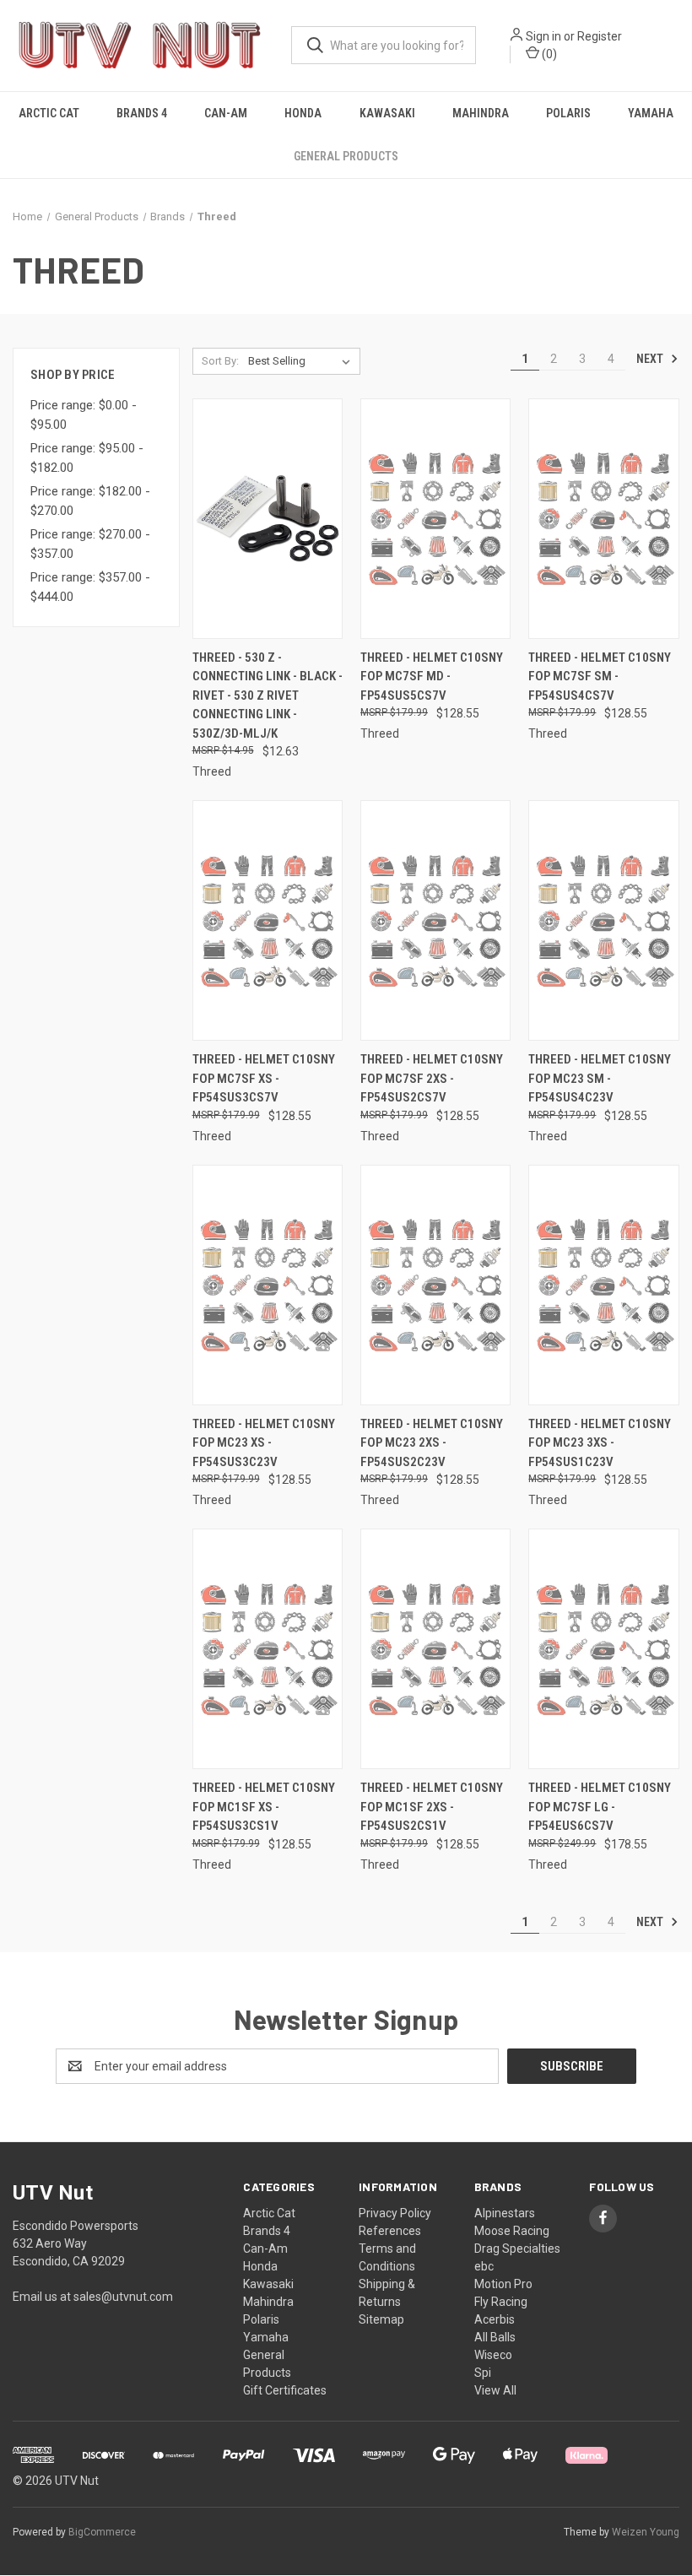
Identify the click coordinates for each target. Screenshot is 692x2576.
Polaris (568, 113)
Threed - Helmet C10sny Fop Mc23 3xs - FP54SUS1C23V (600, 1443)
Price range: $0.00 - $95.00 (84, 415)
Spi (483, 2373)
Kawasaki (387, 113)
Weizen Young (646, 2532)
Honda (303, 113)
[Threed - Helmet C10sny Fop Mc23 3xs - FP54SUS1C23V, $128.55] (603, 1285)
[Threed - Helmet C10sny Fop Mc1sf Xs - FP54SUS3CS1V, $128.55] (268, 1649)
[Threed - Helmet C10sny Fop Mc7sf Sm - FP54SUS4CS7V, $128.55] (603, 519)
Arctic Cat (49, 113)
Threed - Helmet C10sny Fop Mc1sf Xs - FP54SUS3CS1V (264, 1807)
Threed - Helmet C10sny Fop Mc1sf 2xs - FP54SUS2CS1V (432, 1807)
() (548, 54)
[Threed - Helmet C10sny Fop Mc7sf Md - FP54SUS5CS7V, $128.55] (435, 519)
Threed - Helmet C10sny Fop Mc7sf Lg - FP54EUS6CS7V (600, 1807)
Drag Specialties (517, 2249)
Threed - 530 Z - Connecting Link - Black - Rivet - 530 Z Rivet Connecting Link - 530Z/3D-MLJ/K (268, 695)
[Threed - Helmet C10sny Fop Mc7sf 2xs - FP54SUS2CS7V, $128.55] (435, 920)
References (390, 2231)
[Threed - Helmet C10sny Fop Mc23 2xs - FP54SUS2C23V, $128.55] (435, 1285)
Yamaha (651, 113)
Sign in (543, 36)
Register (600, 36)
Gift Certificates (285, 2390)
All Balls (495, 2337)
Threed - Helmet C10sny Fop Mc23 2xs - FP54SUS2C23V (432, 1443)
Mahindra (481, 113)
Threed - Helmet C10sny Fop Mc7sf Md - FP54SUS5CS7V (432, 676)
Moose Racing (512, 2231)
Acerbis (495, 2319)
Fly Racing (501, 2302)
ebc (484, 2266)
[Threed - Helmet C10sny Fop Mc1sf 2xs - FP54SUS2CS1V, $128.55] (435, 1649)
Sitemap (381, 2319)
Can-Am (226, 113)
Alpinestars (505, 2213)
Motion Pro (503, 2284)
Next (651, 359)
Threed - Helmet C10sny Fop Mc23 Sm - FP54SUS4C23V (600, 1078)
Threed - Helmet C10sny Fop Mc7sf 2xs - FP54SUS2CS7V (432, 1078)
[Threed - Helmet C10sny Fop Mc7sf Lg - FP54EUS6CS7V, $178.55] (603, 1649)
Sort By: (220, 361)
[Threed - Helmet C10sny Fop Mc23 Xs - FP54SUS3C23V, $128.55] (268, 1285)
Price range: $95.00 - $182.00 (87, 458)
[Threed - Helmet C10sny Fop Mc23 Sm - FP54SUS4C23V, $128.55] (603, 920)
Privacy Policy (395, 2213)
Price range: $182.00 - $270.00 (90, 501)
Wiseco (493, 2355)
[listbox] (303, 361)
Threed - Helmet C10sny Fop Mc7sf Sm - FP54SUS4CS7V (600, 676)
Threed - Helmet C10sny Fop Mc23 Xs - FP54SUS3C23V (264, 1443)
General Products (346, 156)
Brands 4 (142, 113)
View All (495, 2390)
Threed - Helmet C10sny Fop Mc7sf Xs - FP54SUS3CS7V (264, 1078)
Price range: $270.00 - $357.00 (90, 544)
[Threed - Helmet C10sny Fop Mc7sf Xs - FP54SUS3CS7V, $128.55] (268, 920)
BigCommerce (102, 2532)
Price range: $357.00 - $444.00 (90, 587)
